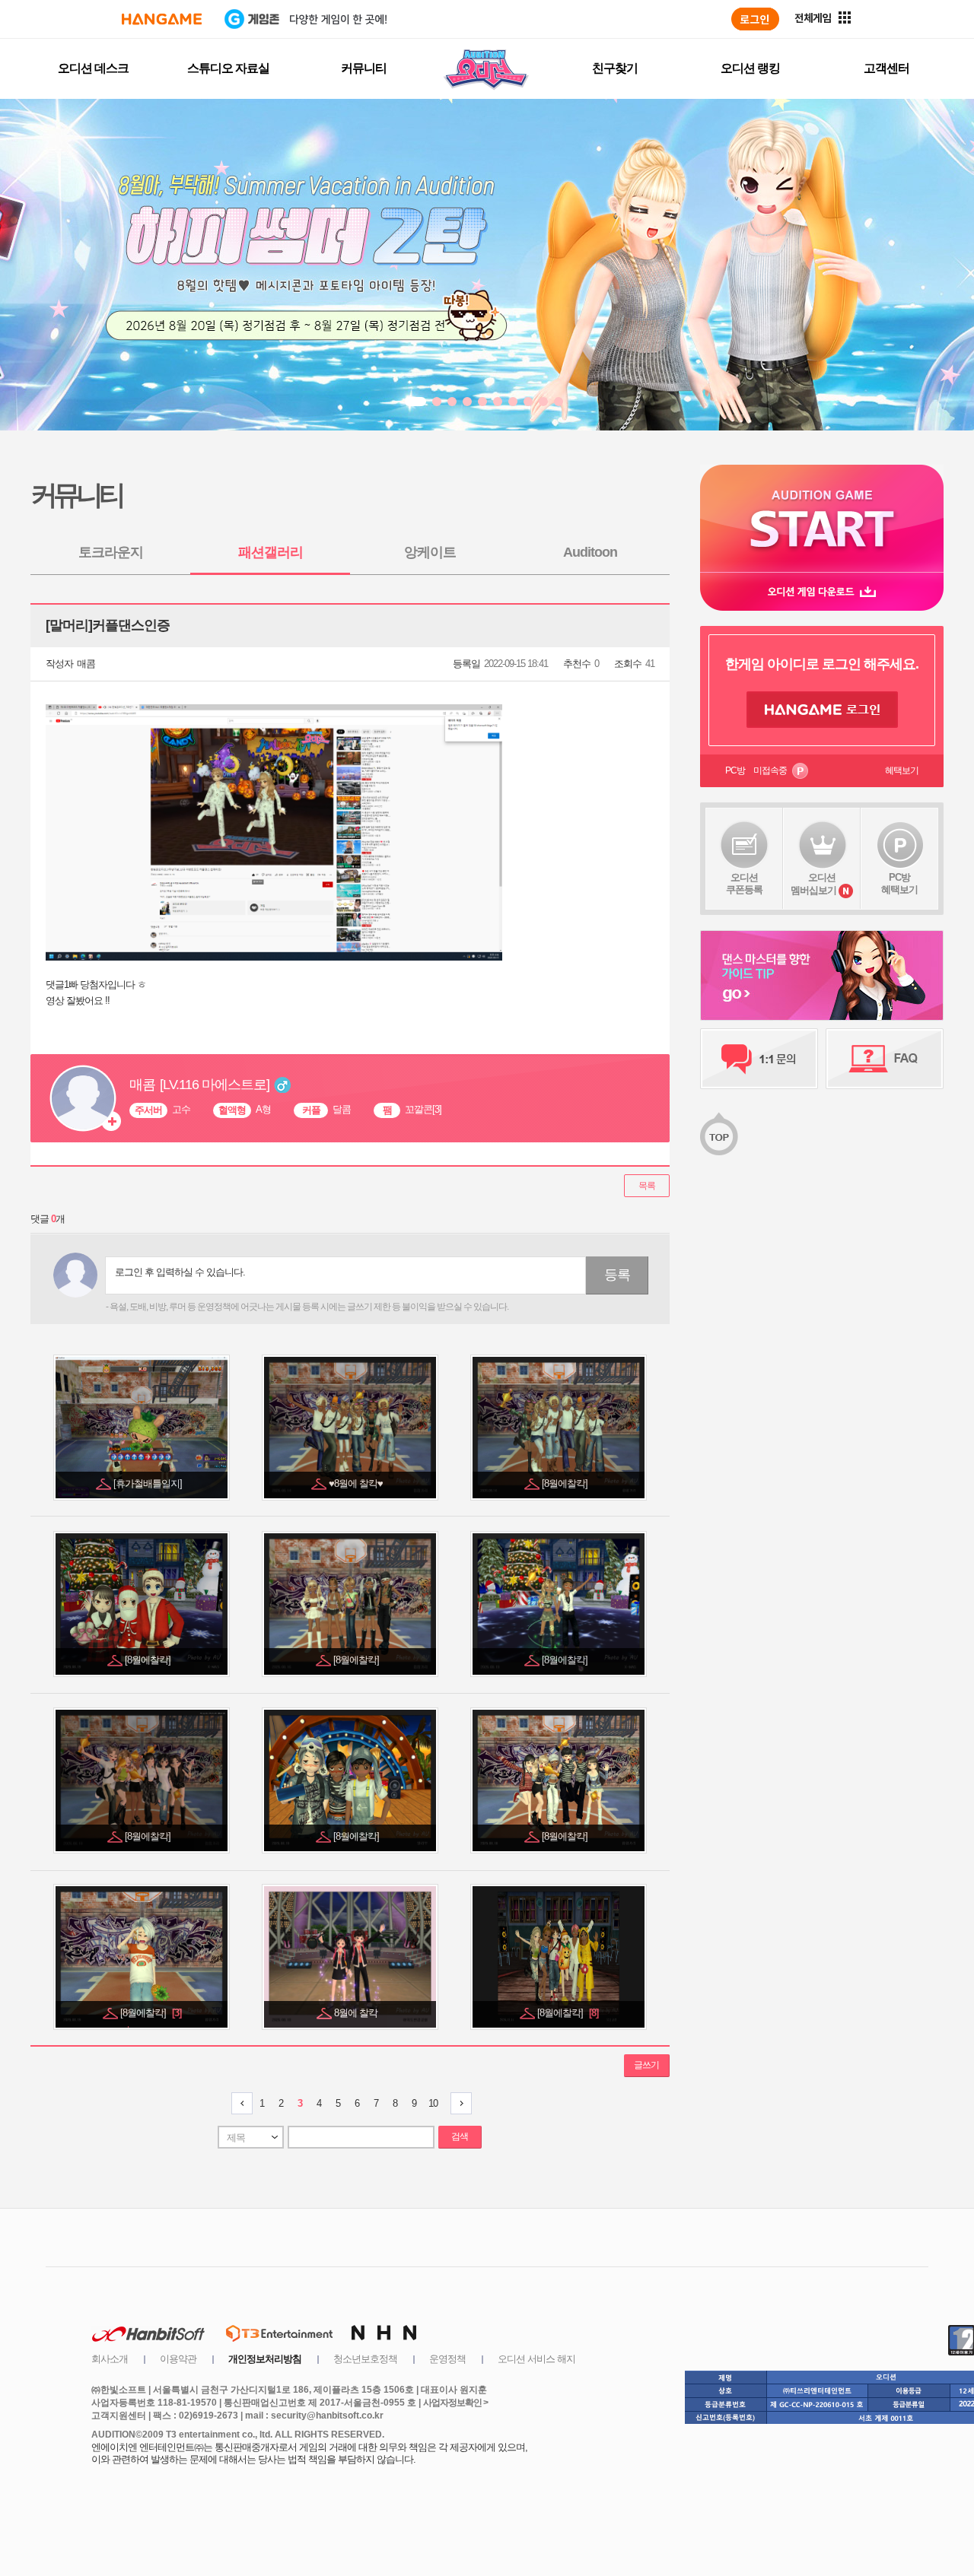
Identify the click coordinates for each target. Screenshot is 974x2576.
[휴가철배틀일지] (149, 1483)
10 (433, 2103)
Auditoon (590, 552)
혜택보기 (902, 770)
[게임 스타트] (822, 518)
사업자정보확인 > (455, 2403)
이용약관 (178, 2359)
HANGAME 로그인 (822, 710)
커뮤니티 (364, 68)
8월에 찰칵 (357, 2013)
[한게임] (162, 19)
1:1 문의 (759, 1059)
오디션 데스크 (93, 68)
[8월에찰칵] (566, 1483)
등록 (617, 1275)
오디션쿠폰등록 (744, 883)
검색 (460, 2136)
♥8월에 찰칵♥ (357, 1483)
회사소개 (110, 2359)
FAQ (885, 1059)
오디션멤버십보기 (813, 884)
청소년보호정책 (365, 2359)
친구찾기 (615, 68)
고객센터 (886, 68)
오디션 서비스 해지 (536, 2359)
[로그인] (755, 19)
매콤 (86, 664)
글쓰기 (646, 2065)
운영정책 (447, 2359)
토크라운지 (111, 552)
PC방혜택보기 (899, 883)
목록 (647, 1186)
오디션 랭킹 (750, 68)
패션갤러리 (271, 552)
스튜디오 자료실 (228, 68)
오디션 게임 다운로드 (822, 591)
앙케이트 (430, 552)
